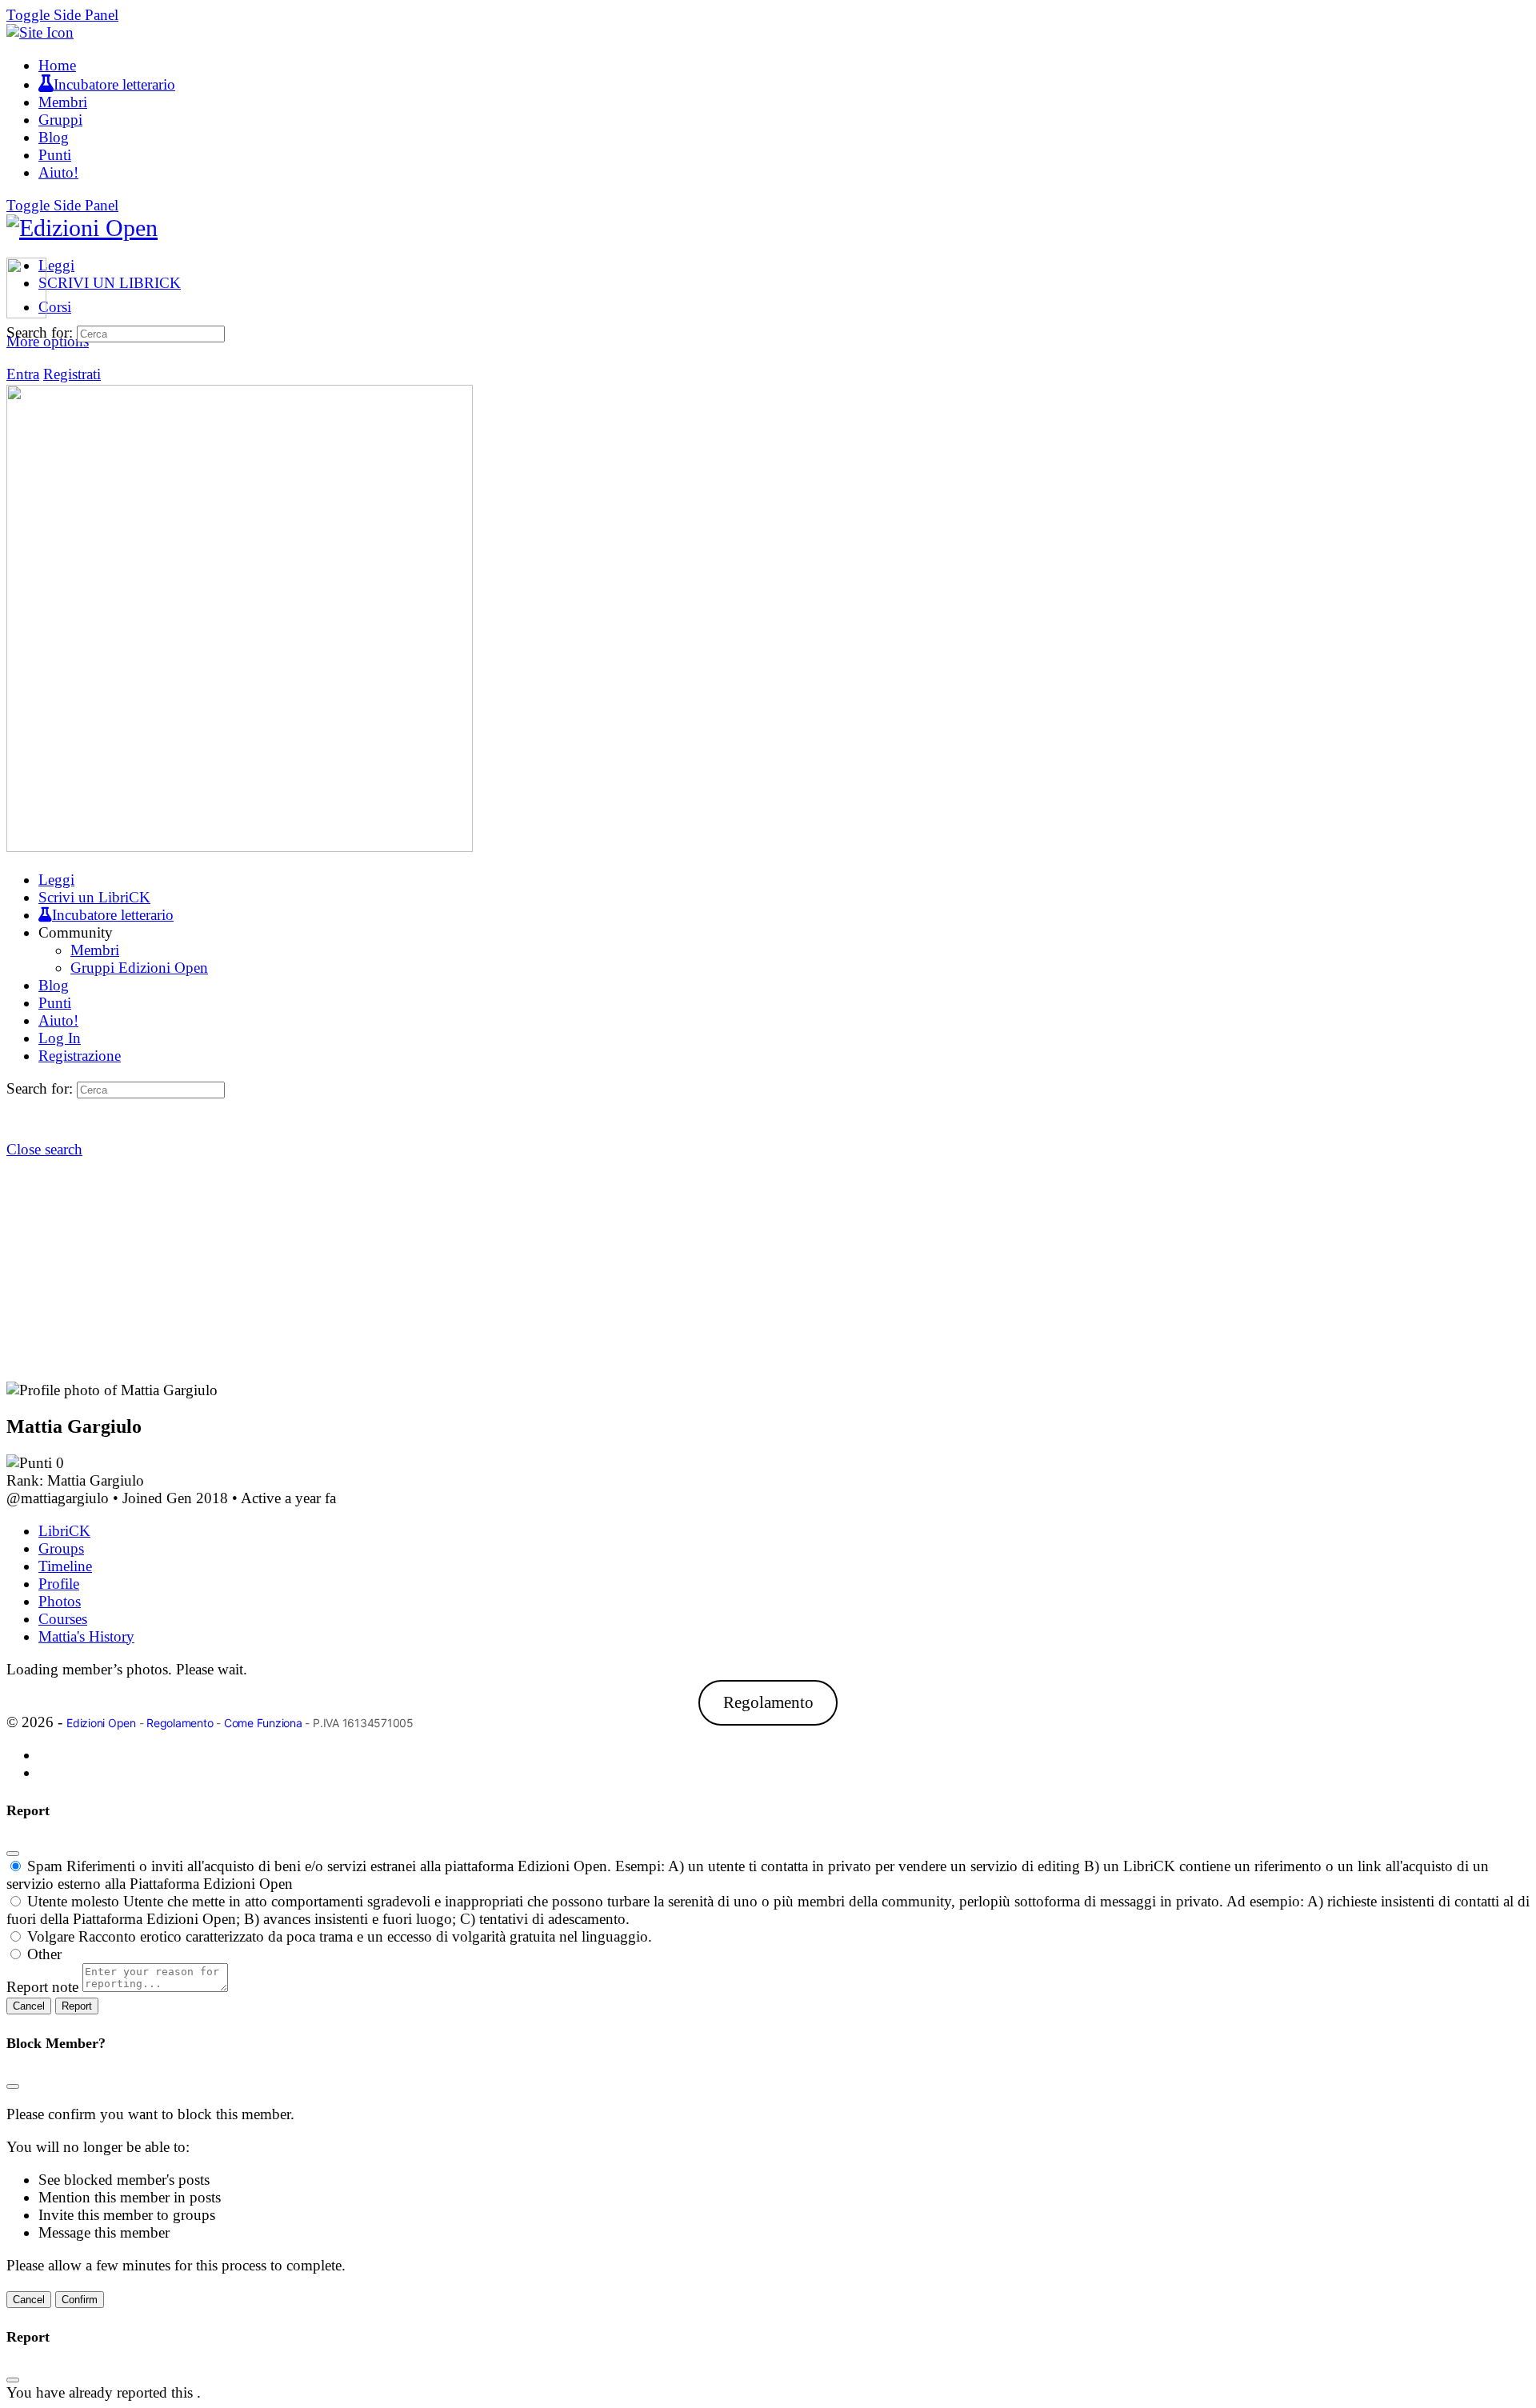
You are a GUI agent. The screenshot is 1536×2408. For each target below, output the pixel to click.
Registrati (72, 374)
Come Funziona (263, 1723)
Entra (23, 374)
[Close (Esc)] (13, 1854)
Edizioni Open (101, 1723)
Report (77, 2006)
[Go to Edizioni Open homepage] (82, 228)
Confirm (80, 2300)
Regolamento (768, 1703)
